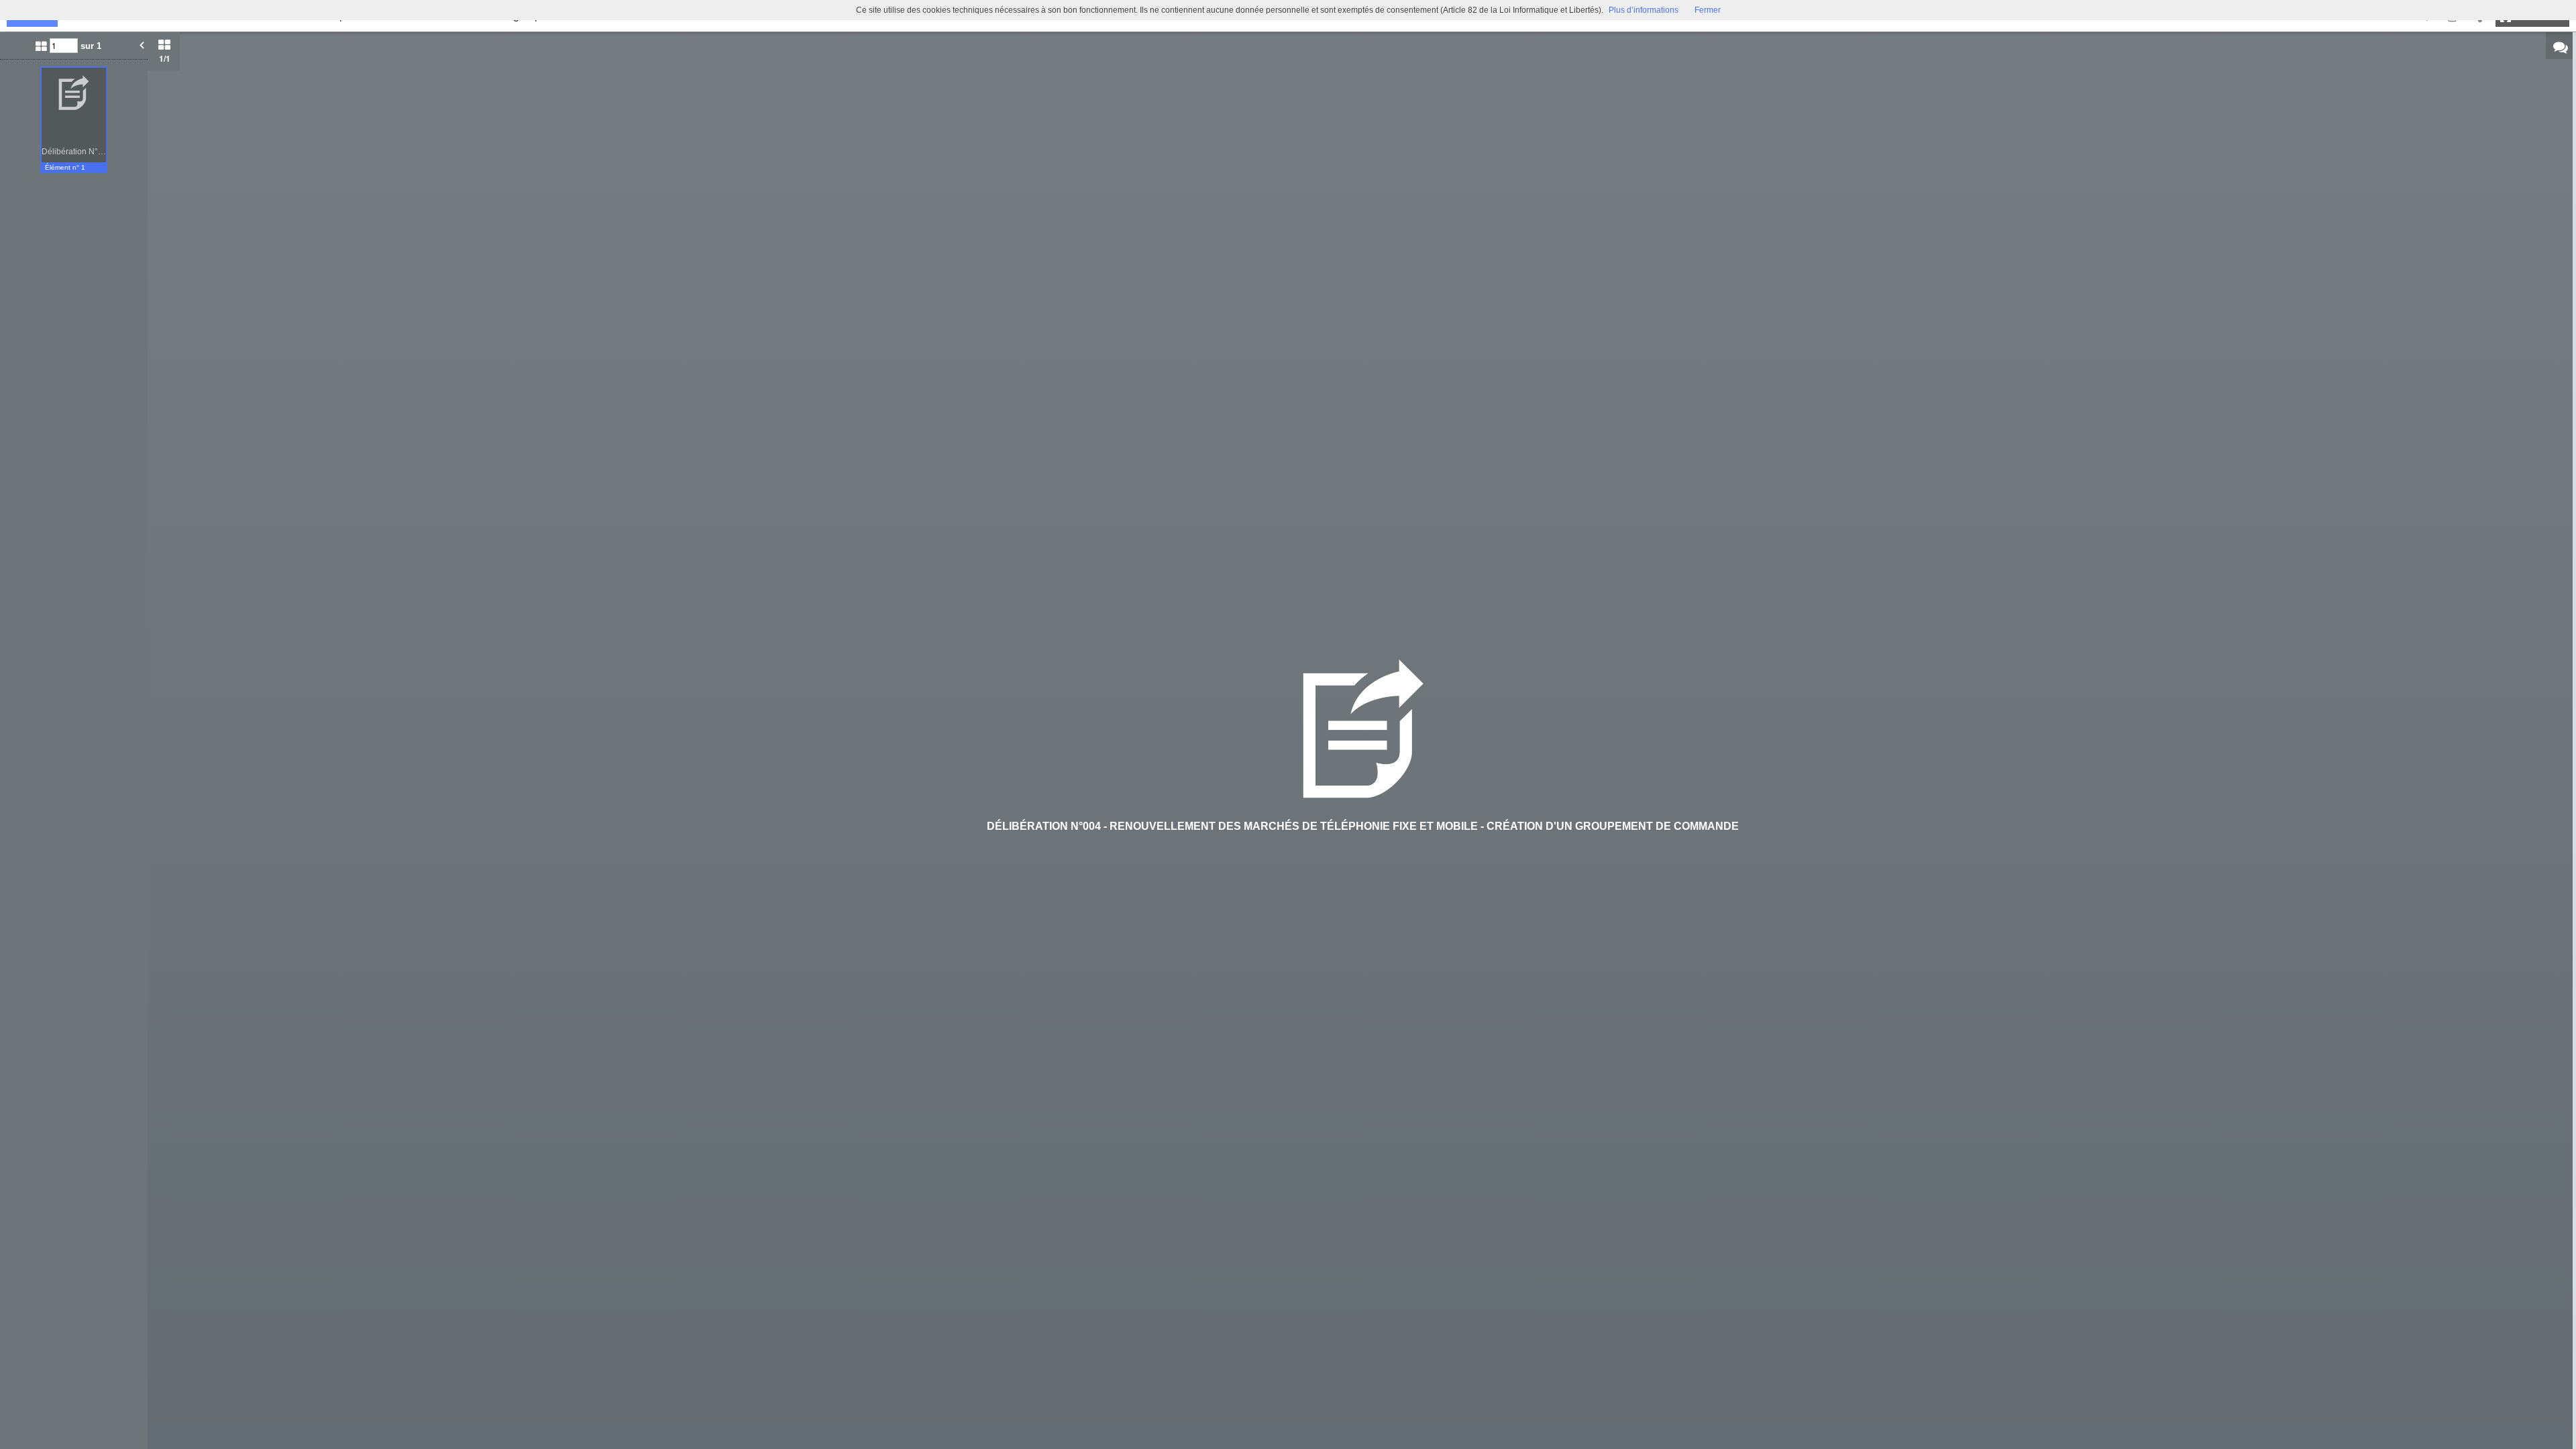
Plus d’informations (1644, 10)
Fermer (1708, 10)
